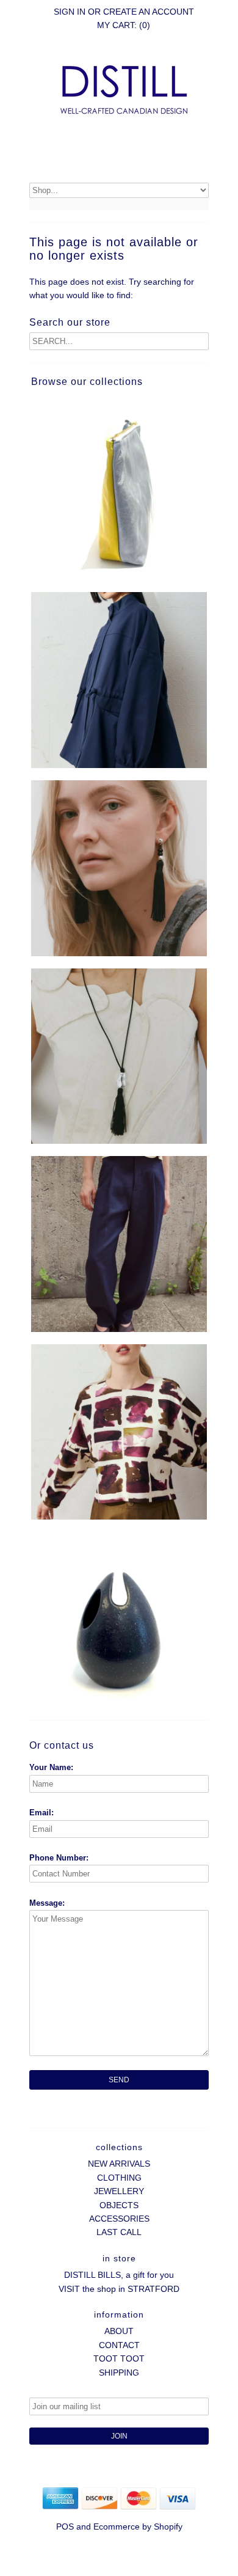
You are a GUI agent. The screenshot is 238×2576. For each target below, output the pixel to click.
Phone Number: (59, 1858)
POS (65, 2527)
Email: (41, 1813)
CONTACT (119, 2345)
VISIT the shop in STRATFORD (119, 2289)
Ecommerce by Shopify (138, 2527)
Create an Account (149, 12)
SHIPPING (119, 2373)
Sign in (70, 12)
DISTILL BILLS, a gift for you (119, 2275)
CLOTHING (119, 2178)
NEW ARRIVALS (119, 2164)
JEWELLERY (119, 2191)
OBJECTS (119, 2205)
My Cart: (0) (124, 25)
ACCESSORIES (119, 2219)
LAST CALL (119, 2232)
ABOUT (119, 2331)
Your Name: (51, 1767)
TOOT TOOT (119, 2358)
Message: (47, 1903)
